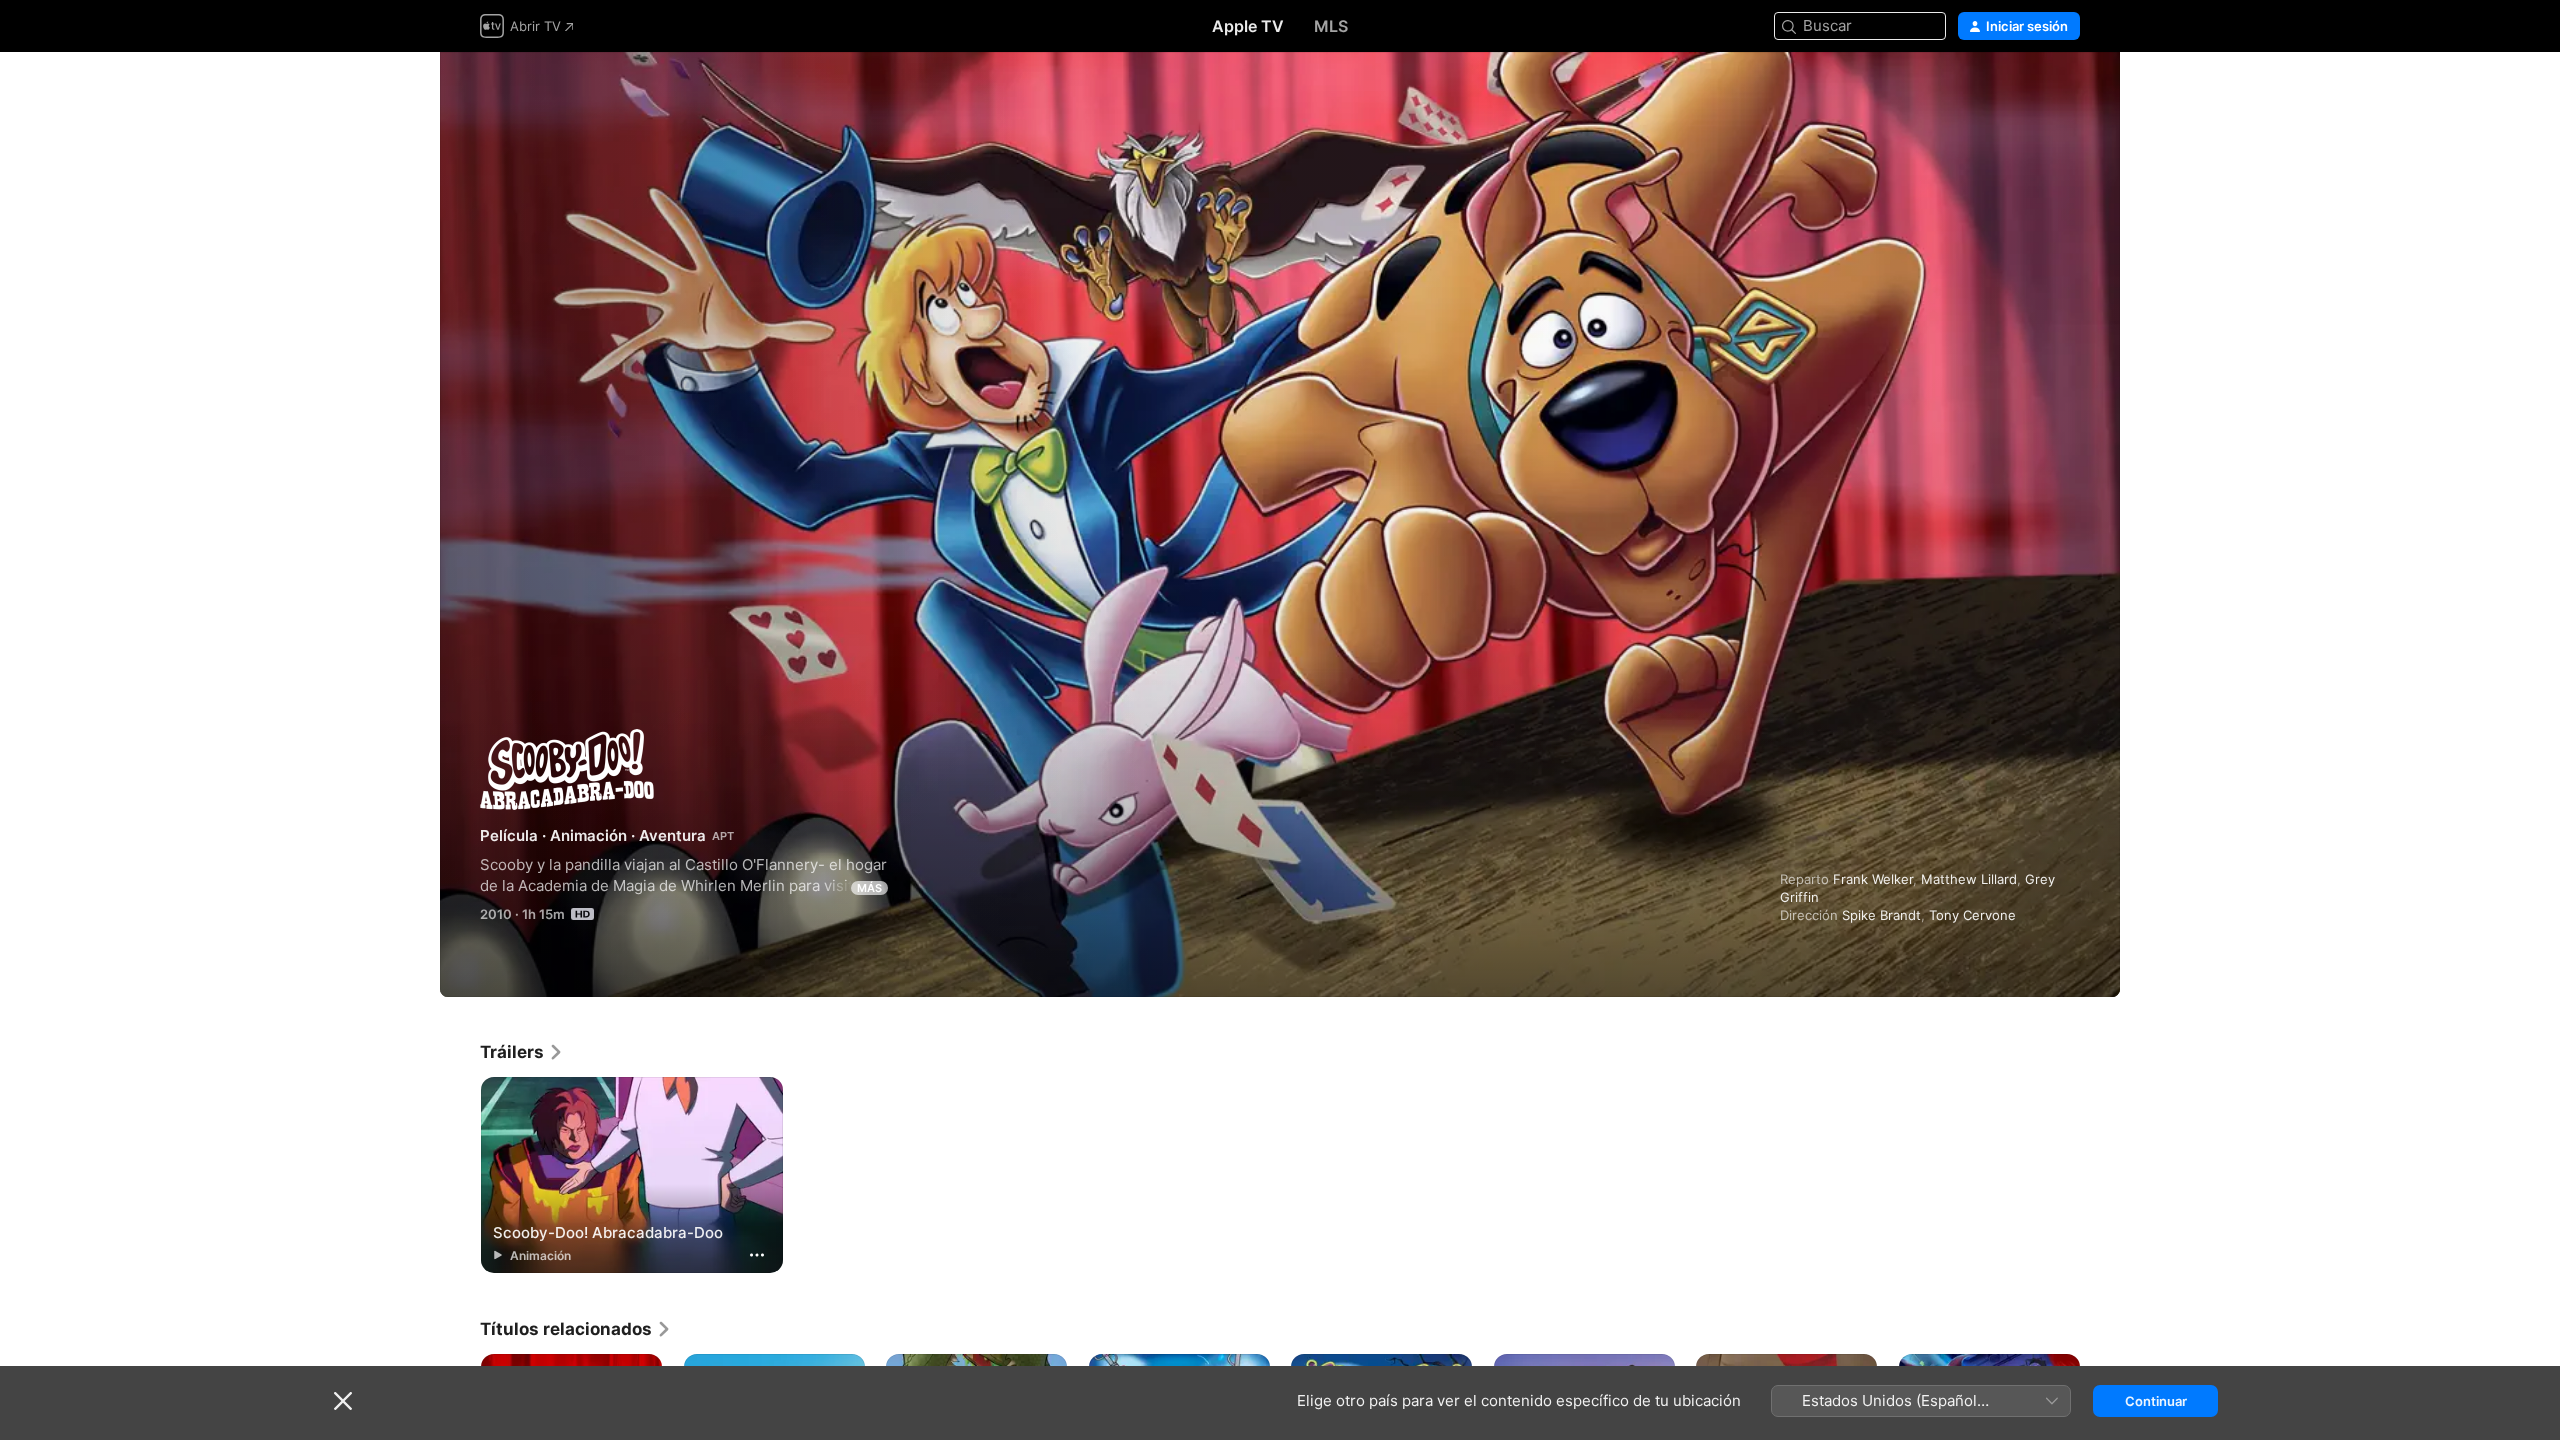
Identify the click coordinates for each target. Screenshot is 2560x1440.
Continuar (2156, 1401)
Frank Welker (1873, 879)
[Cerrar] (343, 1401)
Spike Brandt (1881, 915)
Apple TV (1248, 26)
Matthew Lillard (1969, 879)
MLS (1331, 26)
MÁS (869, 888)
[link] (522, 1052)
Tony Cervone (1972, 915)
